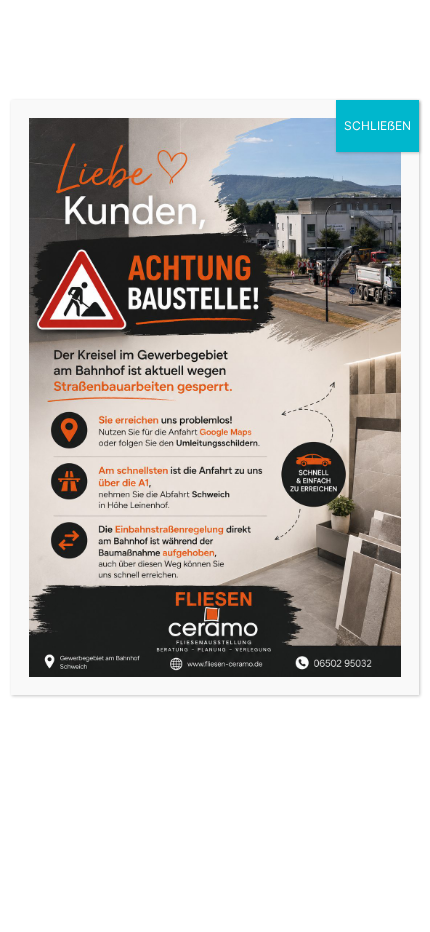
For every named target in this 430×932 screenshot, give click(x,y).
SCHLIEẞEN (377, 125)
